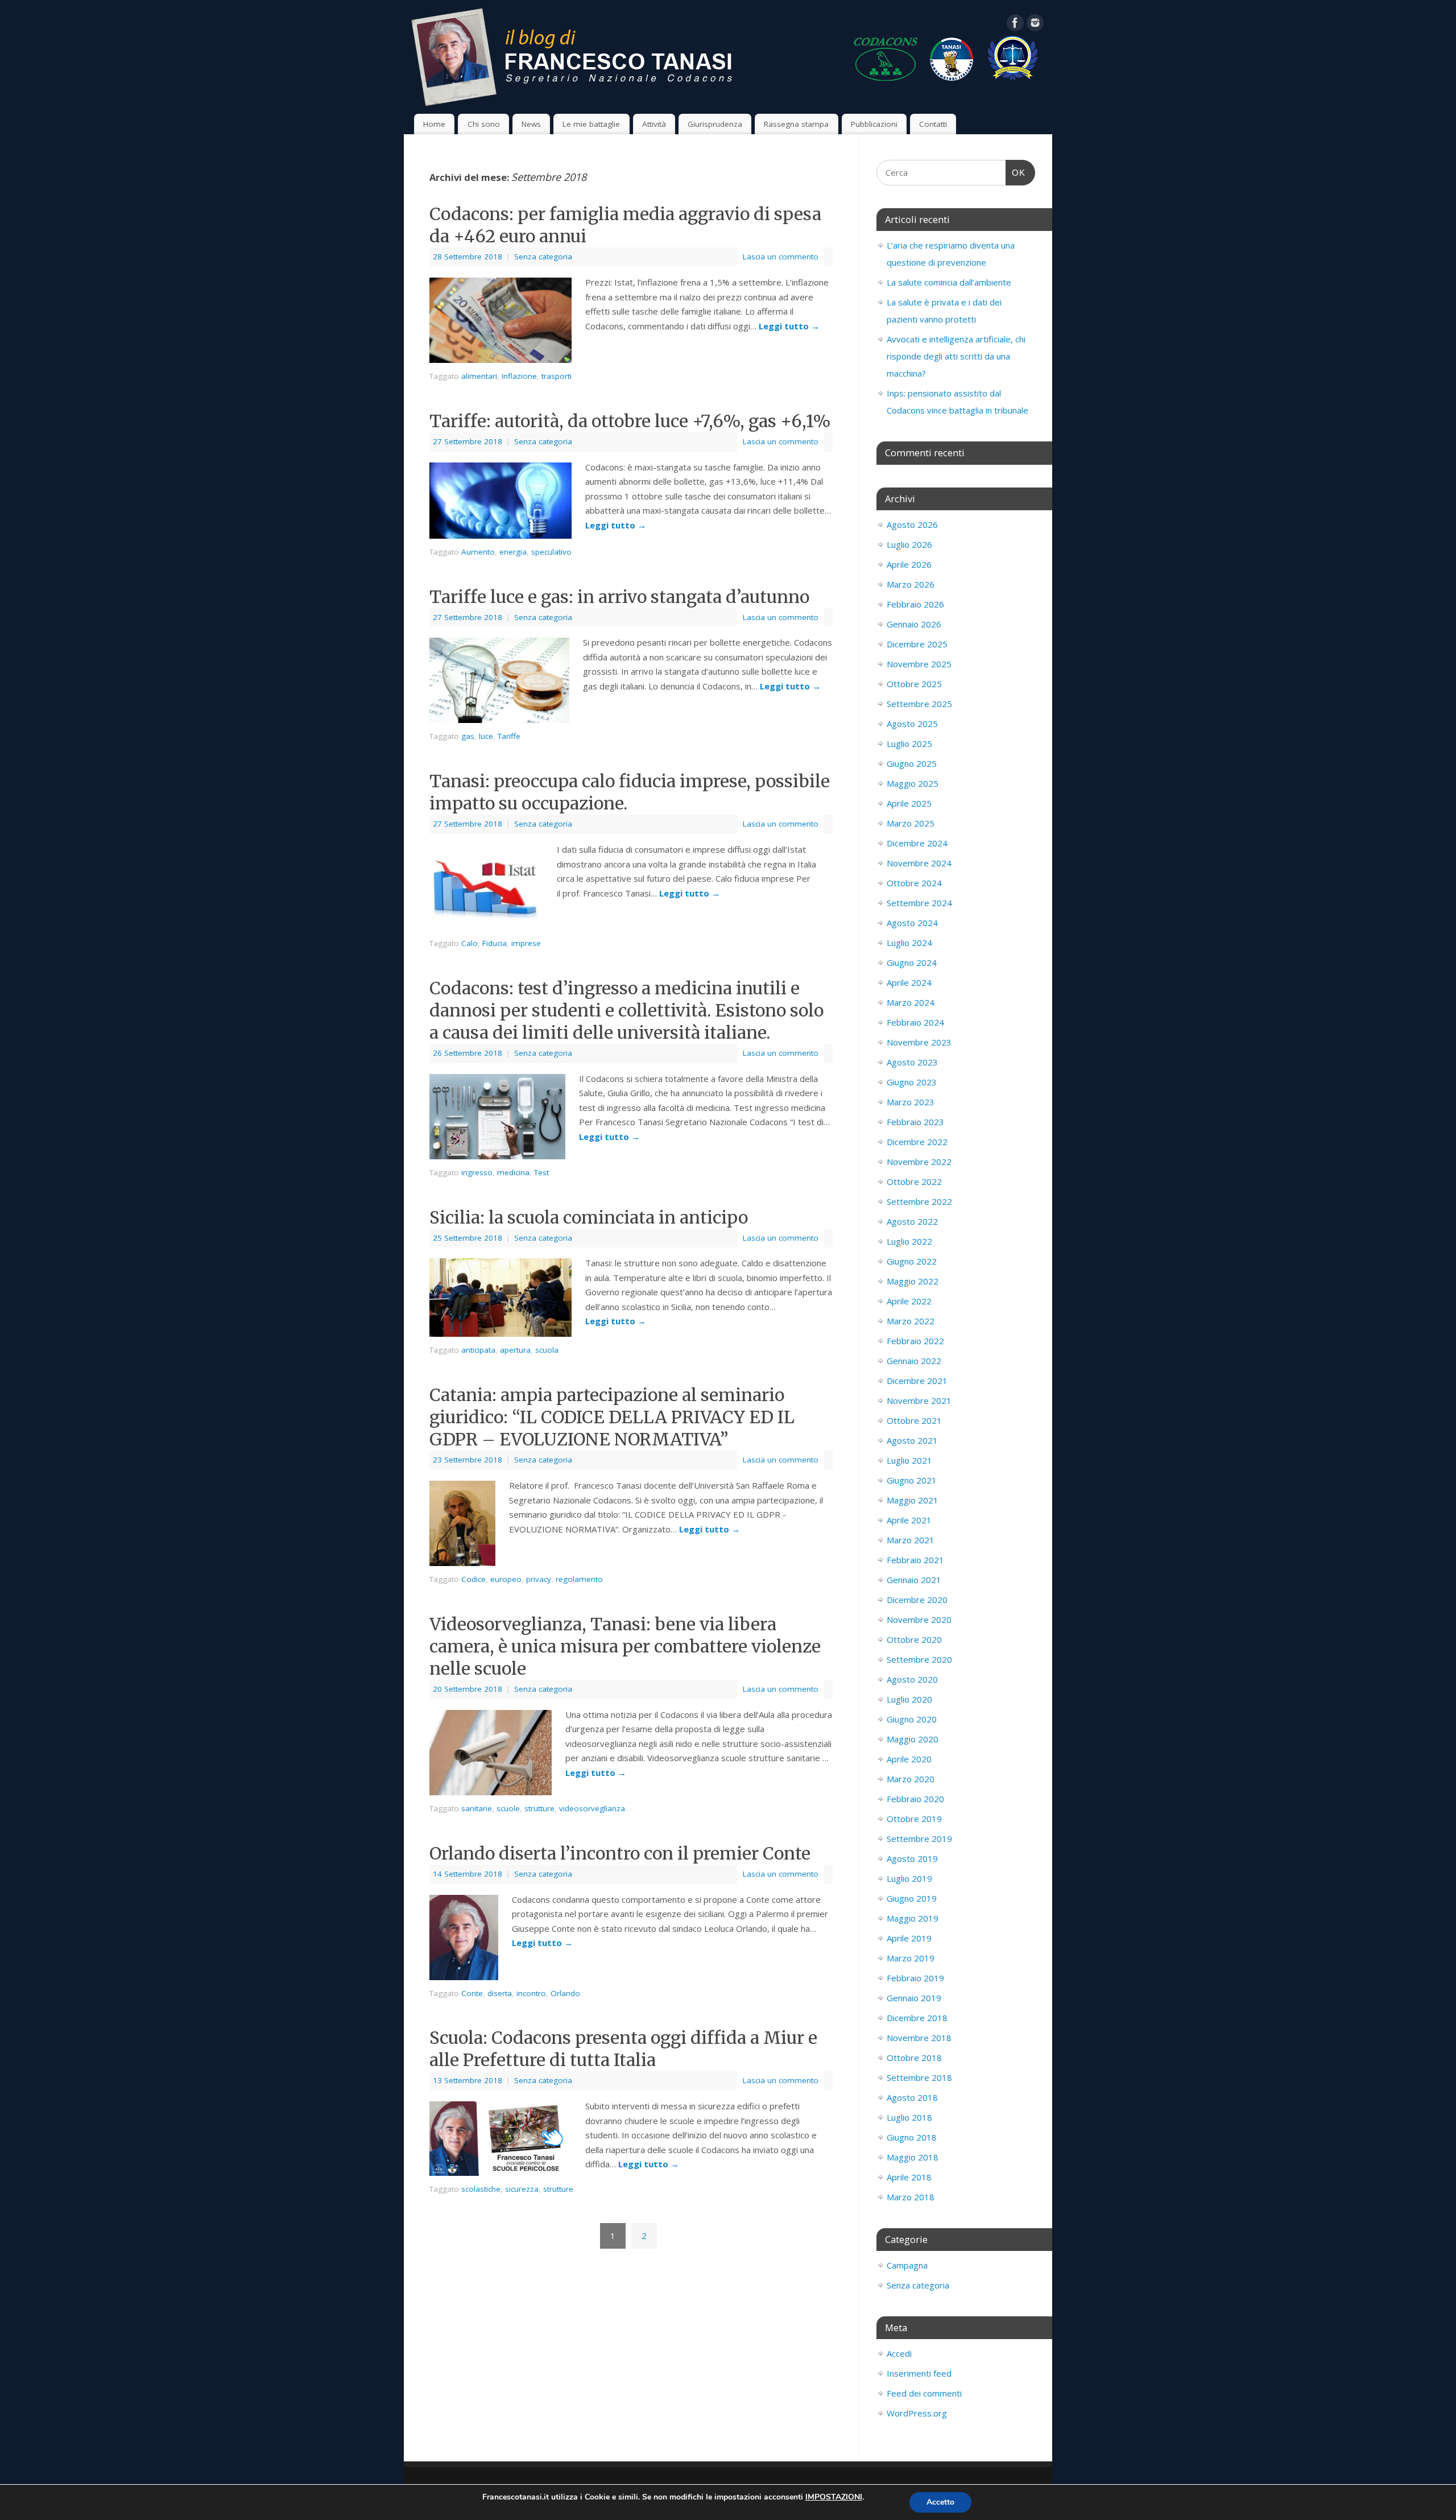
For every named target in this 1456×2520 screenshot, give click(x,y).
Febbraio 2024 (915, 1022)
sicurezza (522, 2189)
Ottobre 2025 (914, 684)
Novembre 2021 (919, 1401)
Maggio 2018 (913, 2157)
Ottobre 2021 (914, 1420)
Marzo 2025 (911, 823)
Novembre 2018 (919, 2038)
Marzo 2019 (911, 1958)
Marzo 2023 (911, 1102)
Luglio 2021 (909, 1460)
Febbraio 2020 (915, 1799)
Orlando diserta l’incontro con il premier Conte (620, 1853)
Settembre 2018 (919, 2077)
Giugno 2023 (912, 1082)
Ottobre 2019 (914, 1819)
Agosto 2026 (912, 524)
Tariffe (509, 736)
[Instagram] (1035, 25)
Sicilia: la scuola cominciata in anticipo (589, 1217)
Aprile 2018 (909, 2177)
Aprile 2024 (909, 982)
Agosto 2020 (912, 1679)
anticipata (478, 1350)
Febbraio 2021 (915, 1560)
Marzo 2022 (911, 1321)
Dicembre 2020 (917, 1600)
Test (541, 1172)
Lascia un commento (781, 257)
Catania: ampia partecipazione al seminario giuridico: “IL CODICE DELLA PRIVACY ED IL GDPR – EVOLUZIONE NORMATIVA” (612, 1417)
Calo (470, 943)
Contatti (933, 124)
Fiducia (495, 943)
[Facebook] (1015, 25)
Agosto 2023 (912, 1062)
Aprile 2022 (909, 1301)
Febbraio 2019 (915, 1978)
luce (486, 736)
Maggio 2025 (913, 783)
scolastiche (481, 2189)
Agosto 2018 (912, 2097)
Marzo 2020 (911, 1779)
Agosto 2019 (912, 1858)
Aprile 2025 (909, 803)
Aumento (478, 552)
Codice (473, 1579)
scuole (508, 1808)
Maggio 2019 (913, 1918)
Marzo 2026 (911, 584)
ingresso (477, 1172)
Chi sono (484, 124)
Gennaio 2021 (914, 1580)
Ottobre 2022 (914, 1181)
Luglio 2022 (909, 1241)
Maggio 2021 (913, 1500)
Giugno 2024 (912, 962)
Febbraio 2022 (915, 1341)
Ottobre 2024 (914, 883)
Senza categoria (543, 257)
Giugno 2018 (912, 2137)
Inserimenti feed (919, 2373)
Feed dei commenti (924, 2393)
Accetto (940, 2502)
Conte (472, 1993)
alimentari (479, 376)
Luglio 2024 (909, 943)
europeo (506, 1579)
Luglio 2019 (909, 1878)
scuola (547, 1350)
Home (434, 124)
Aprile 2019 (909, 1938)
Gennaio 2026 (914, 624)
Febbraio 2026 (915, 604)
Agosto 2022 (912, 1221)
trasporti (557, 376)
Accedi (899, 2353)
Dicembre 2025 (917, 644)
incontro (531, 1993)
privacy (539, 1579)
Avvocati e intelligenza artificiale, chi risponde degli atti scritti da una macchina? (956, 356)
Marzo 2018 (911, 2197)
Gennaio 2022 (914, 1361)
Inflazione (519, 376)
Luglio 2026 (909, 544)
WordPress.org (917, 2413)
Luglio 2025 (909, 743)
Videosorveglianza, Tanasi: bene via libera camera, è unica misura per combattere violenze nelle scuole (625, 1646)
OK (1016, 173)
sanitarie (477, 1808)
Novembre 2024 (919, 863)
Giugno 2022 (912, 1261)
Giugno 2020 (912, 1719)
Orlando (565, 1993)
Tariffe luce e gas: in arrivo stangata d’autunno (619, 597)
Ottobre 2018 (914, 2058)
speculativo (551, 552)
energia (513, 552)
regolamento (579, 1579)
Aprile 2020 (909, 1759)
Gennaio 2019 (914, 1998)
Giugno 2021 (912, 1480)
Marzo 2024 (911, 1002)
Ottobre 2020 (914, 1639)
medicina (513, 1172)
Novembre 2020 (919, 1620)
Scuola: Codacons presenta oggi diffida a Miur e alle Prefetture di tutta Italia (623, 2049)
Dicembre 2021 (917, 1381)
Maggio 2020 (913, 1739)
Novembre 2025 (919, 664)
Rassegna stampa (796, 124)
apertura (515, 1350)
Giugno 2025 (912, 763)
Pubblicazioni (874, 124)
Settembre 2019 (919, 1839)
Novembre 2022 (919, 1162)
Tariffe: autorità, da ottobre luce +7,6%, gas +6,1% (630, 421)
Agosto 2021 (912, 1440)
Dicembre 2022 (917, 1142)
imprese (526, 943)
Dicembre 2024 (917, 843)
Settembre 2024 (919, 903)
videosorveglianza (592, 1808)
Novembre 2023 (919, 1042)
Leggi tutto (789, 326)
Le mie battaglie (591, 124)
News (531, 124)
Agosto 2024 (912, 923)
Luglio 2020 (909, 1699)
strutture (539, 1808)
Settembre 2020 (919, 1659)
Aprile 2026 (909, 564)
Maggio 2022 (913, 1281)
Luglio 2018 (909, 2117)
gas (468, 736)
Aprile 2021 (909, 1520)
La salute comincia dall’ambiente (949, 282)
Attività (654, 124)
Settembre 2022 (919, 1201)
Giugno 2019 (912, 1898)
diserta (500, 1993)
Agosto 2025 (912, 724)
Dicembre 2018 (917, 2018)
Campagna (907, 2265)
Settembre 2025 (919, 704)
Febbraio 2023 (915, 1122)
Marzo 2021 (911, 1540)
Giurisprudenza (715, 124)
